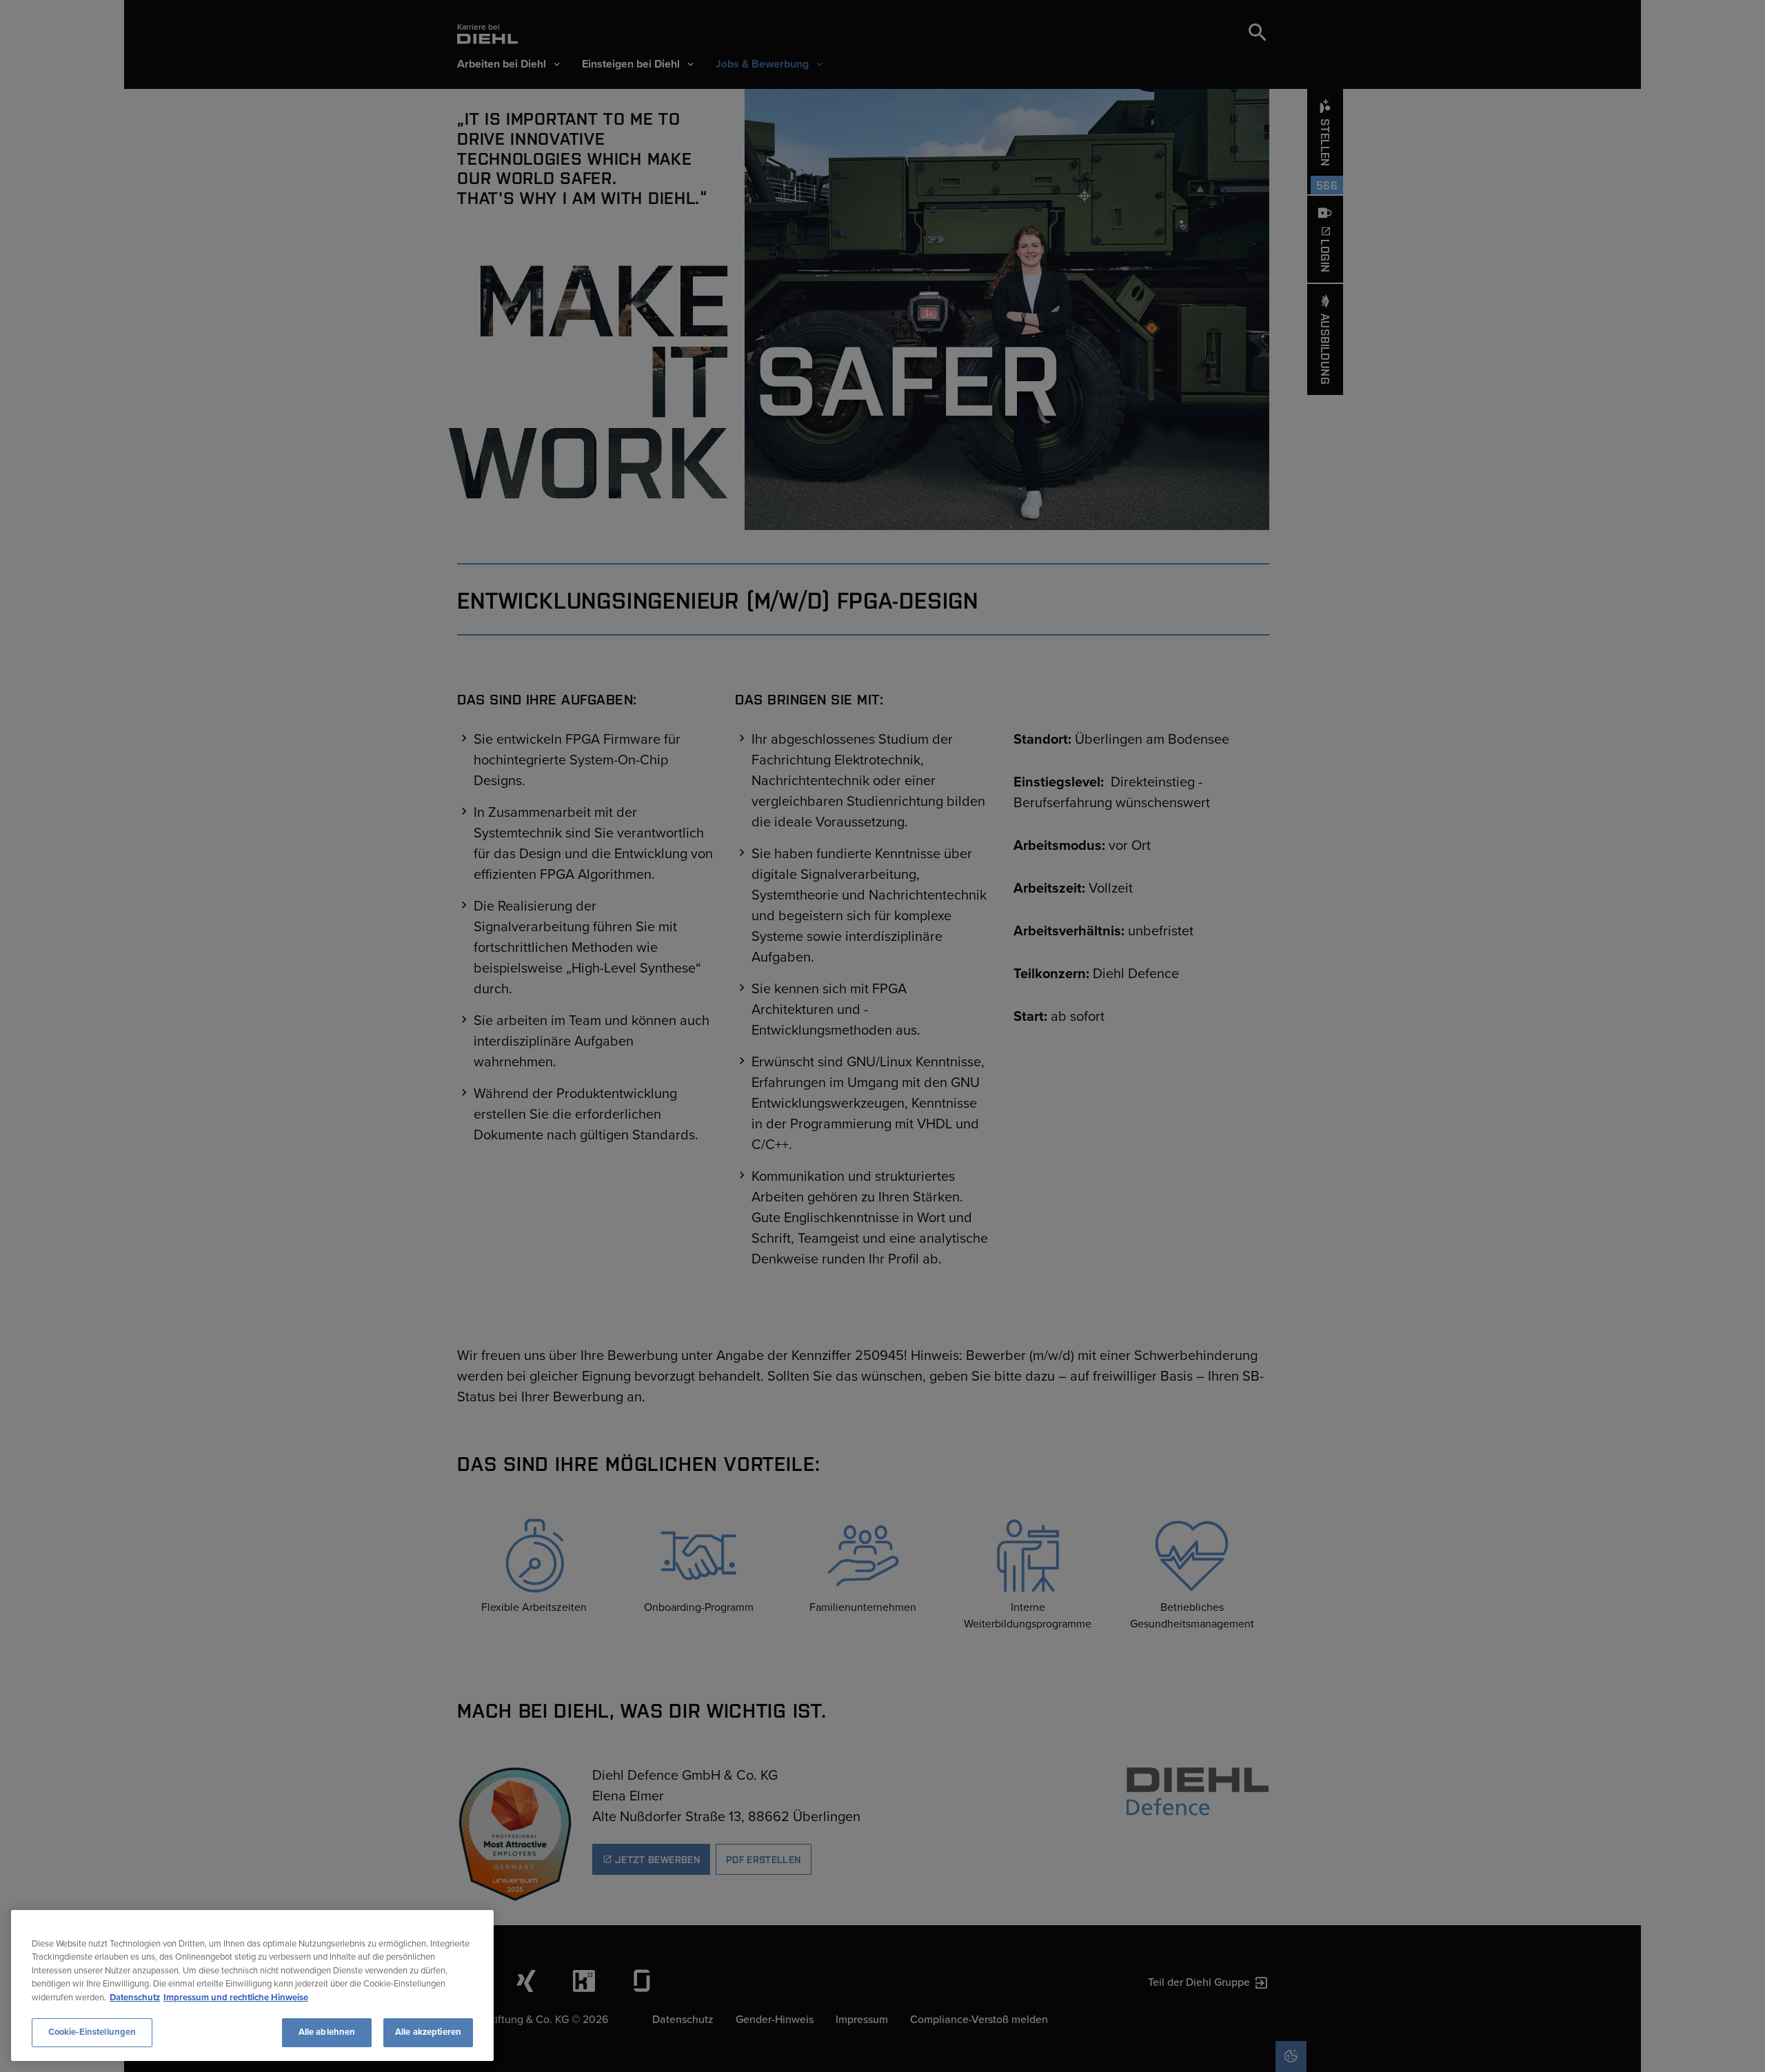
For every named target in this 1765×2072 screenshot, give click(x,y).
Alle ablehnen (327, 2032)
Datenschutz (135, 1998)
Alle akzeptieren (428, 2032)
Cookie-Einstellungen (92, 2032)
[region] (252, 1985)
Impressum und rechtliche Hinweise (236, 1998)
